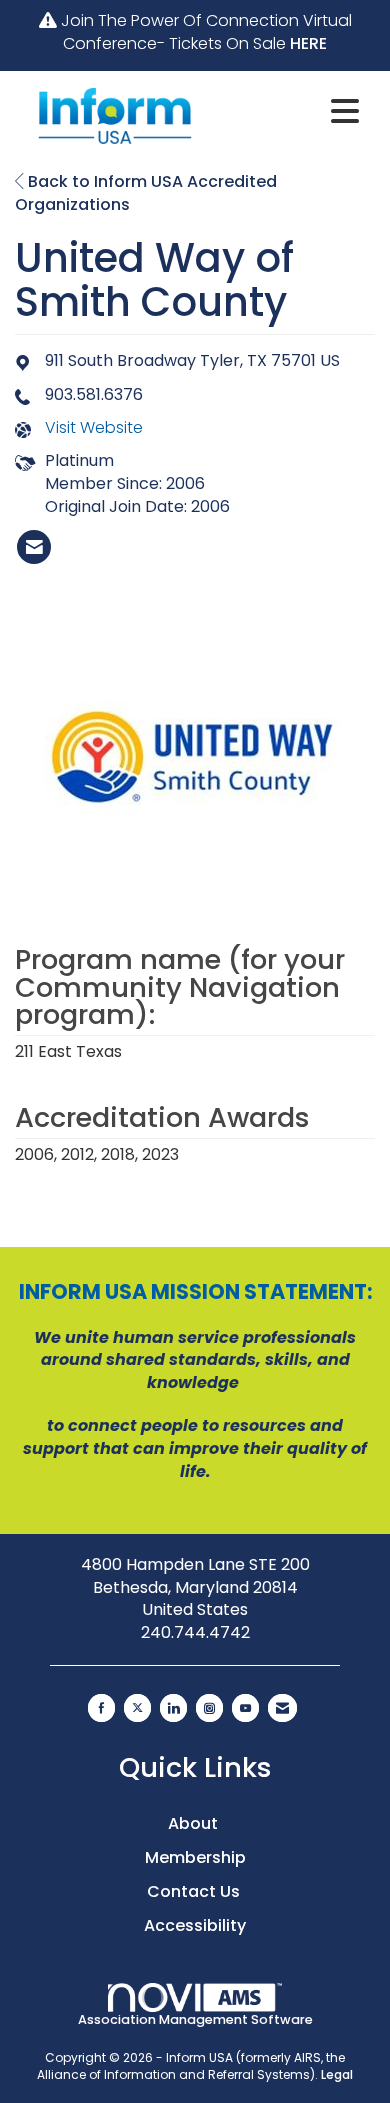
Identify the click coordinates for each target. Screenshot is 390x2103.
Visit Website (94, 428)
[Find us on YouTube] (245, 1708)
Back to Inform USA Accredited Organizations (146, 193)
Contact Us (195, 1891)
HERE (308, 43)
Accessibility (195, 1925)
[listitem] (34, 547)
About (195, 1823)
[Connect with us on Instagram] (209, 1708)
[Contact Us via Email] (282, 1708)
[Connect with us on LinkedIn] (173, 1708)
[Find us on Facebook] (101, 1708)
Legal (337, 2074)
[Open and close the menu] (292, 112)
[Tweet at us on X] (137, 1708)
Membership (195, 1857)
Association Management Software (195, 2019)
